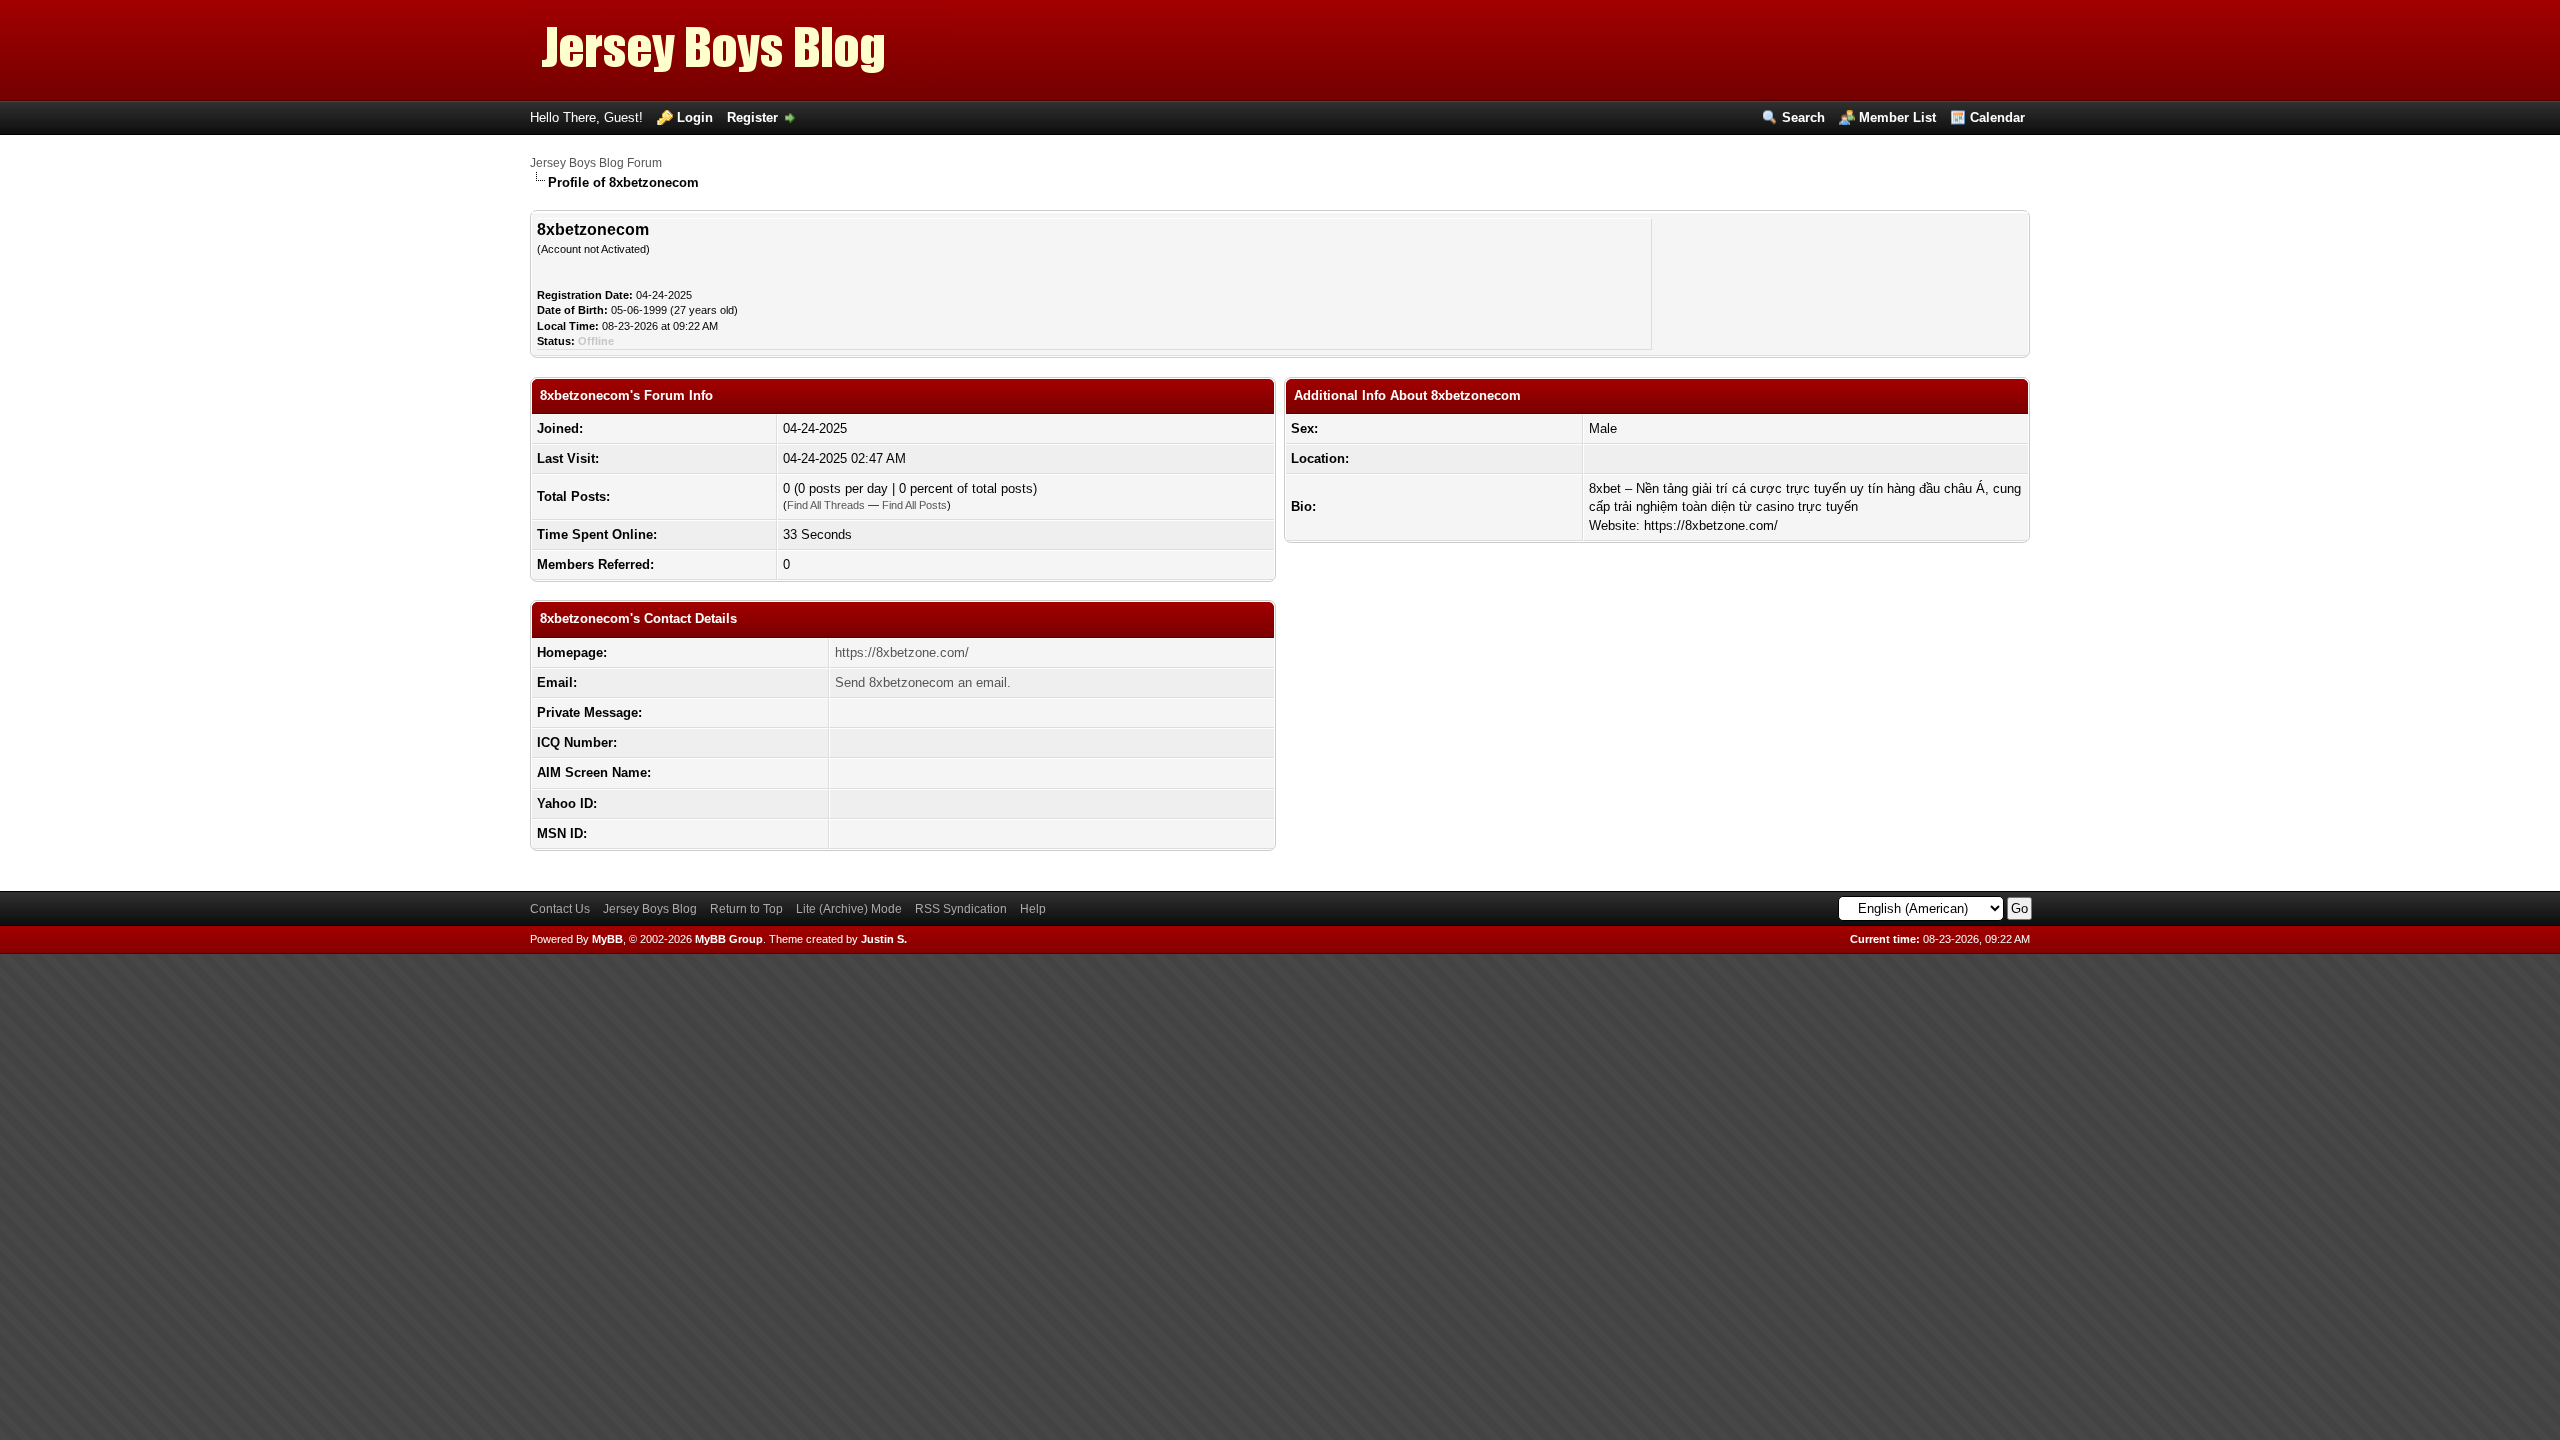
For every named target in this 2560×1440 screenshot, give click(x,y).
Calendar (1997, 117)
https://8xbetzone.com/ (902, 652)
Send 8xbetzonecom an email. (923, 682)
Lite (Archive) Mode (849, 909)
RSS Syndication (961, 909)
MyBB (607, 939)
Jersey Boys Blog (650, 909)
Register (752, 117)
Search (1803, 117)
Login (695, 117)
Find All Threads (826, 505)
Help (1033, 909)
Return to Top (746, 909)
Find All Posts (914, 505)
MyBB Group (729, 939)
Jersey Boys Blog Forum (596, 163)
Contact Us (560, 909)
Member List (1897, 117)
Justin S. (884, 939)
